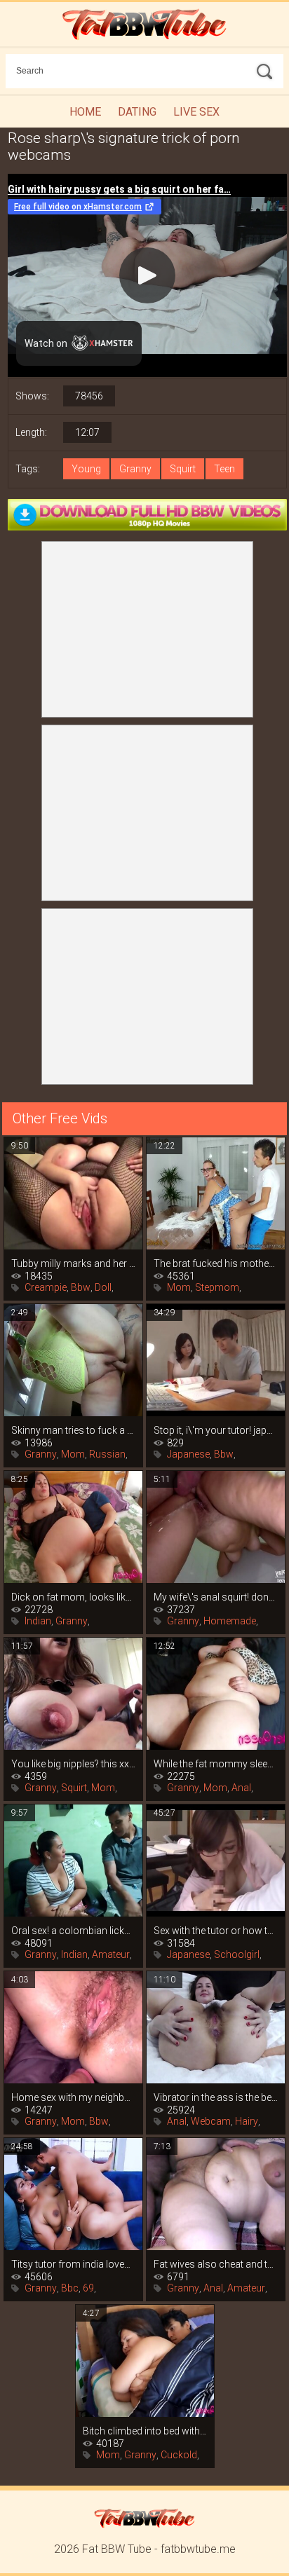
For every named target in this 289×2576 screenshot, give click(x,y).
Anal (241, 1788)
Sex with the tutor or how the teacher (216, 1931)
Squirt (183, 469)
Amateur (111, 1954)
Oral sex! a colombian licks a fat (73, 1931)
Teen (224, 469)
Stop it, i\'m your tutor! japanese (216, 1430)
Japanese (188, 1454)
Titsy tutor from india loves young (73, 2264)
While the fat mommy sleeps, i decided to (216, 1764)
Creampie (46, 1287)
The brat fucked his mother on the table (216, 1263)
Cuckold (179, 2455)
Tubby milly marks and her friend (73, 1263)
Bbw (81, 1287)
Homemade (230, 1621)
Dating (137, 112)
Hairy (247, 2121)
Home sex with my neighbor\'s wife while (73, 2097)
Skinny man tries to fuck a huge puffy (73, 1430)
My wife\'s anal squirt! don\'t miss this (216, 1597)
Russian (107, 1454)
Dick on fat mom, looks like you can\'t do (73, 1597)
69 (88, 2288)
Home (85, 112)
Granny (135, 469)
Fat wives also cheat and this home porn (216, 2264)
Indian (38, 1621)
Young (86, 469)
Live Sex (196, 112)
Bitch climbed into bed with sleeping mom (145, 2431)
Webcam (211, 2121)
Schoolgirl (237, 1954)
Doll (103, 1287)
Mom (179, 1287)
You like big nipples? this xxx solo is (73, 1764)
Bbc (70, 2288)
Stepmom (217, 1287)
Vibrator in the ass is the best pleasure (216, 2097)
